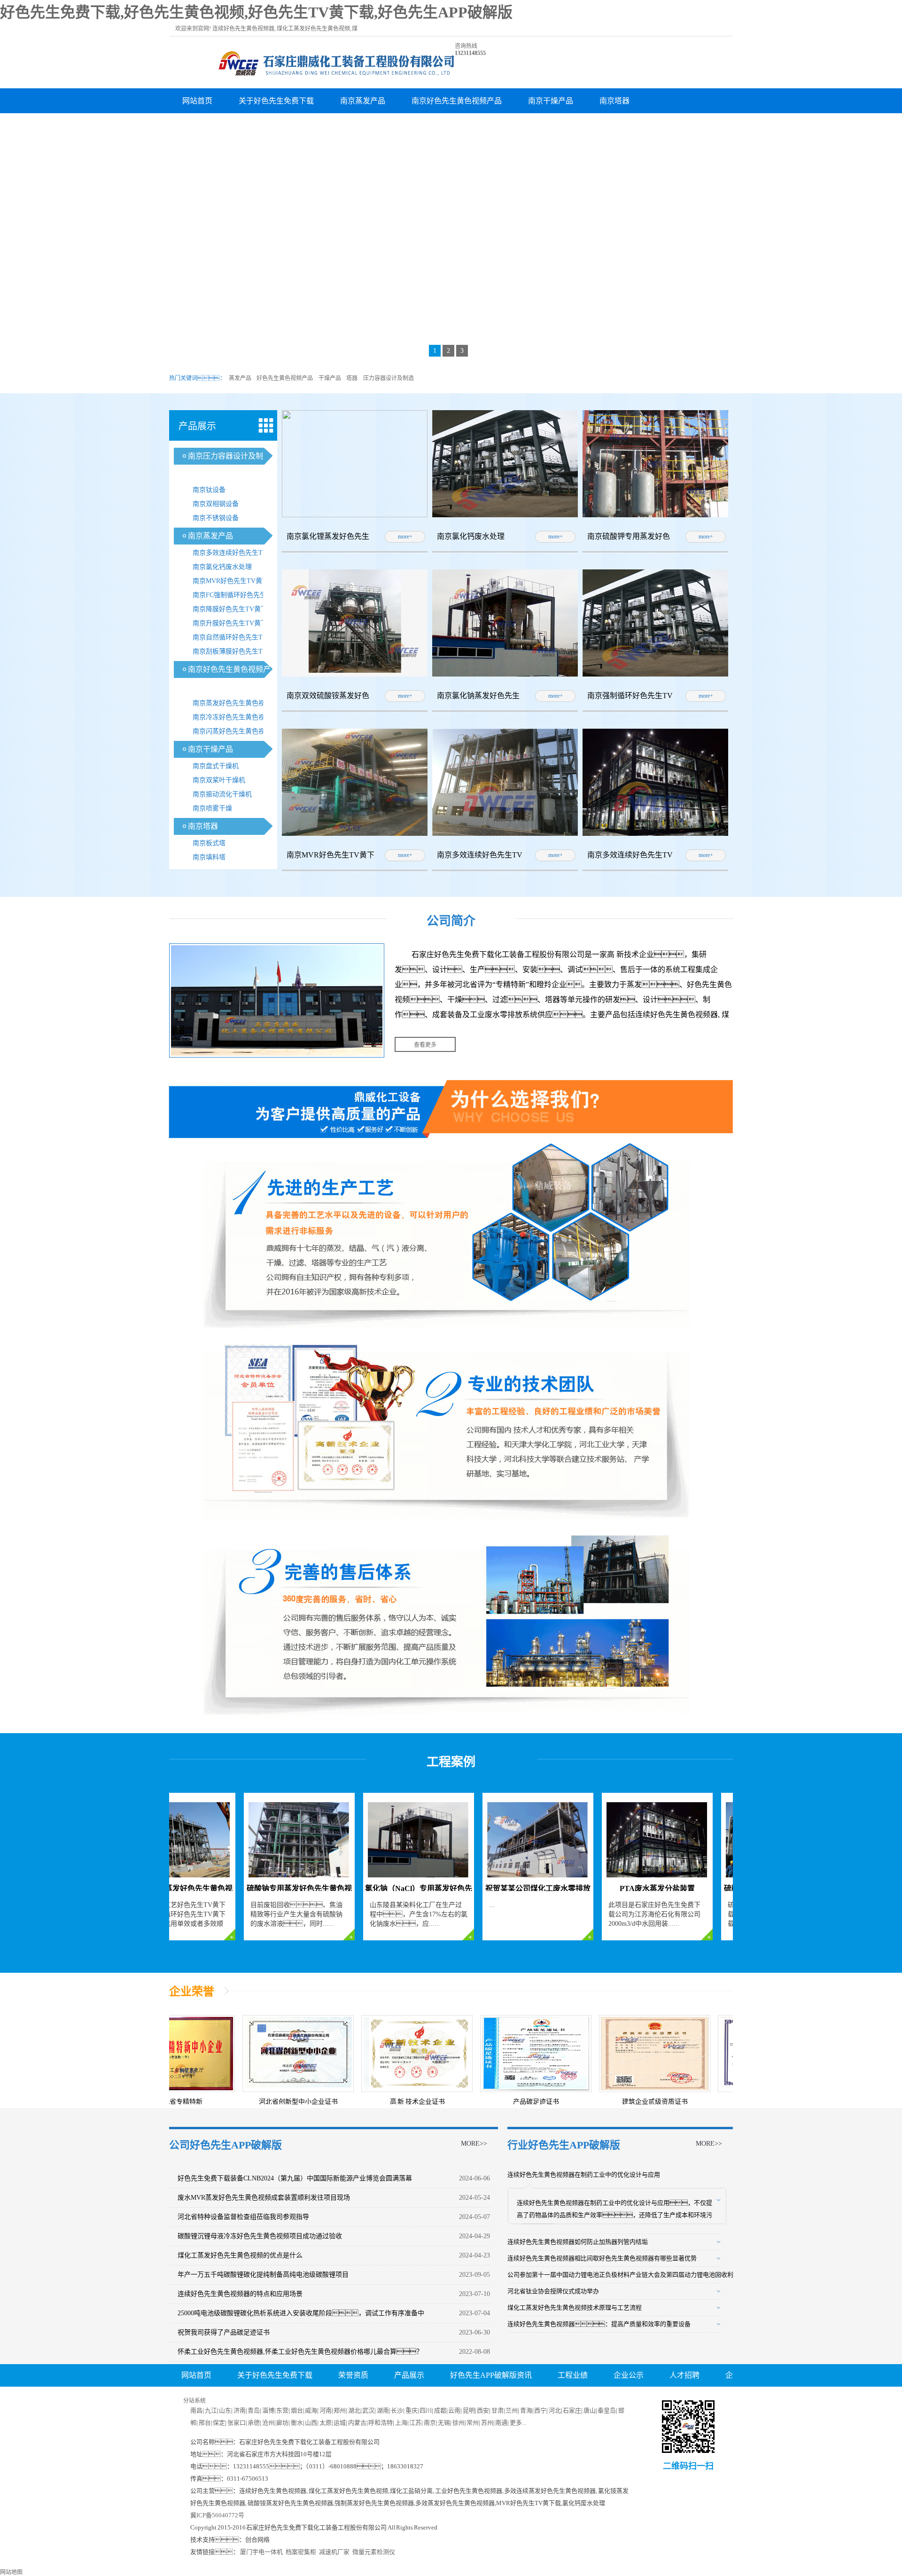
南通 (501, 2423)
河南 (326, 2410)
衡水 (297, 2423)
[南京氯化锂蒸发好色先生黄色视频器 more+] (355, 515)
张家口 (237, 2423)
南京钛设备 (209, 490)
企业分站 (520, 2398)
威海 (311, 2410)
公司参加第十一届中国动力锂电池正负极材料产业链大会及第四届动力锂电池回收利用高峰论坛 (636, 2275)
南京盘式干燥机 (216, 766)
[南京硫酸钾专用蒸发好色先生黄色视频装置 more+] (655, 515)
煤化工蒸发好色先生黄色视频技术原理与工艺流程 (575, 2308)
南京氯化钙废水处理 (222, 567)
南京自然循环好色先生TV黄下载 (237, 639)
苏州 (487, 2423)
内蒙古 (357, 2423)
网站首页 (197, 101)
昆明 (469, 2410)
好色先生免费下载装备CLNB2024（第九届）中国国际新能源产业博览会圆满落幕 (295, 2178)
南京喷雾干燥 (212, 808)
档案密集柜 (301, 2552)
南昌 (196, 2410)
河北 (555, 2410)
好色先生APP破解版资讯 (491, 2375)
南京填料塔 (209, 857)
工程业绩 (573, 2375)
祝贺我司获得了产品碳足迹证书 (224, 2332)
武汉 (368, 2410)
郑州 (340, 2410)
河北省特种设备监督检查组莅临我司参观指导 (243, 2217)
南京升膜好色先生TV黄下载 (233, 623)
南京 (430, 2423)
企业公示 (629, 2375)
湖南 (383, 2410)
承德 (254, 2423)
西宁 (540, 2410)
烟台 (297, 2410)
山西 (311, 2423)
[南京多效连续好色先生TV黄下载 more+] (505, 834)
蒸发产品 (240, 378)
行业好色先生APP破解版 (564, 2145)
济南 (240, 2410)
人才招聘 (306, 126)
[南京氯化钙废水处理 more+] (505, 515)
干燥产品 (330, 378)
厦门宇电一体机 (261, 2552)
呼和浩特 (381, 2423)
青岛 (254, 2410)
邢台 (205, 2423)
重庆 (412, 2410)
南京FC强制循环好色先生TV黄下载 (237, 597)
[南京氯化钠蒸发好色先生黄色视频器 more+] (505, 675)
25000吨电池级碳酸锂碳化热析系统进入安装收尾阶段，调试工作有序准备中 (301, 2313)
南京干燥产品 (551, 101)
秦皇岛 (607, 2410)
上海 (401, 2423)
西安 (483, 2410)
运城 (340, 2423)
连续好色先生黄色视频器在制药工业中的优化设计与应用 (584, 2175)
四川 (426, 2410)
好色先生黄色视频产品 (285, 378)
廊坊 (282, 2423)
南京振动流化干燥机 (222, 794)
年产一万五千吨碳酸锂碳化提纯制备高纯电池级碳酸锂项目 (263, 2275)
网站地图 (11, 2572)
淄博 (268, 2410)
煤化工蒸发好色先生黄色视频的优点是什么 (240, 2255)
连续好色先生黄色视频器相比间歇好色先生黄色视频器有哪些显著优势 (602, 2258)
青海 (526, 2410)
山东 (225, 2410)
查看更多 (425, 1045)
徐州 (459, 2423)
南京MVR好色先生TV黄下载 (234, 581)
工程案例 (451, 1762)
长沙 (397, 2410)
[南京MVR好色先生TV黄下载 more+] (355, 834)
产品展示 (409, 2375)
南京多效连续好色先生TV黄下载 (237, 555)
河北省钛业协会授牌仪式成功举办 (553, 2291)
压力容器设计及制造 (389, 378)
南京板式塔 (209, 843)
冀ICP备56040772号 (217, 2515)
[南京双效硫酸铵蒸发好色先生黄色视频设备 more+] (355, 675)
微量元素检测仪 (374, 2552)
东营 (282, 2410)
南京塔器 (614, 101)
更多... (518, 2423)
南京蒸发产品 (363, 101)
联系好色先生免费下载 (441, 2398)
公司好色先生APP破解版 (225, 2145)
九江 (211, 2410)
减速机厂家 (334, 2552)
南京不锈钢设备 (216, 518)
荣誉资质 (353, 2375)
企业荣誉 (192, 1992)
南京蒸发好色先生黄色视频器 (235, 703)
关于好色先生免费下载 (276, 101)
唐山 (590, 2410)
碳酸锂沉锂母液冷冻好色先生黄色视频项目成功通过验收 (260, 2236)
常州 (473, 2423)
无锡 (444, 2423)
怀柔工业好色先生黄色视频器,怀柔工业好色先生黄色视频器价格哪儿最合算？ (300, 2352)
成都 (440, 2410)
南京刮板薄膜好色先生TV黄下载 (237, 653)
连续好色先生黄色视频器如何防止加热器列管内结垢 (578, 2242)
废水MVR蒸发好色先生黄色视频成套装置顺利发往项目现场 (264, 2198)
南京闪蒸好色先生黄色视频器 (235, 731)
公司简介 (451, 921)
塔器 (352, 378)
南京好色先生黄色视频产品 (457, 101)
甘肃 (498, 2410)
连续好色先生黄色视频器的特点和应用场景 (240, 2294)
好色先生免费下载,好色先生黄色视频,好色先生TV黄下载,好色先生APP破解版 (256, 12)
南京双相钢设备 (216, 504)
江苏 (415, 2423)
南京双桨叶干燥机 (219, 780)
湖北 (354, 2410)
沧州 (268, 2423)
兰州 (512, 2410)
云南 (454, 2410)
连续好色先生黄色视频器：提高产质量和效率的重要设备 (599, 2324)
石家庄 (572, 2410)
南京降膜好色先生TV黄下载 (233, 609)
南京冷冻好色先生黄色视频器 (235, 717)
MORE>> (474, 2144)
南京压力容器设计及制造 (224, 126)
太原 (326, 2423)
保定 (219, 2423)
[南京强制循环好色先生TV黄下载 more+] (655, 675)
